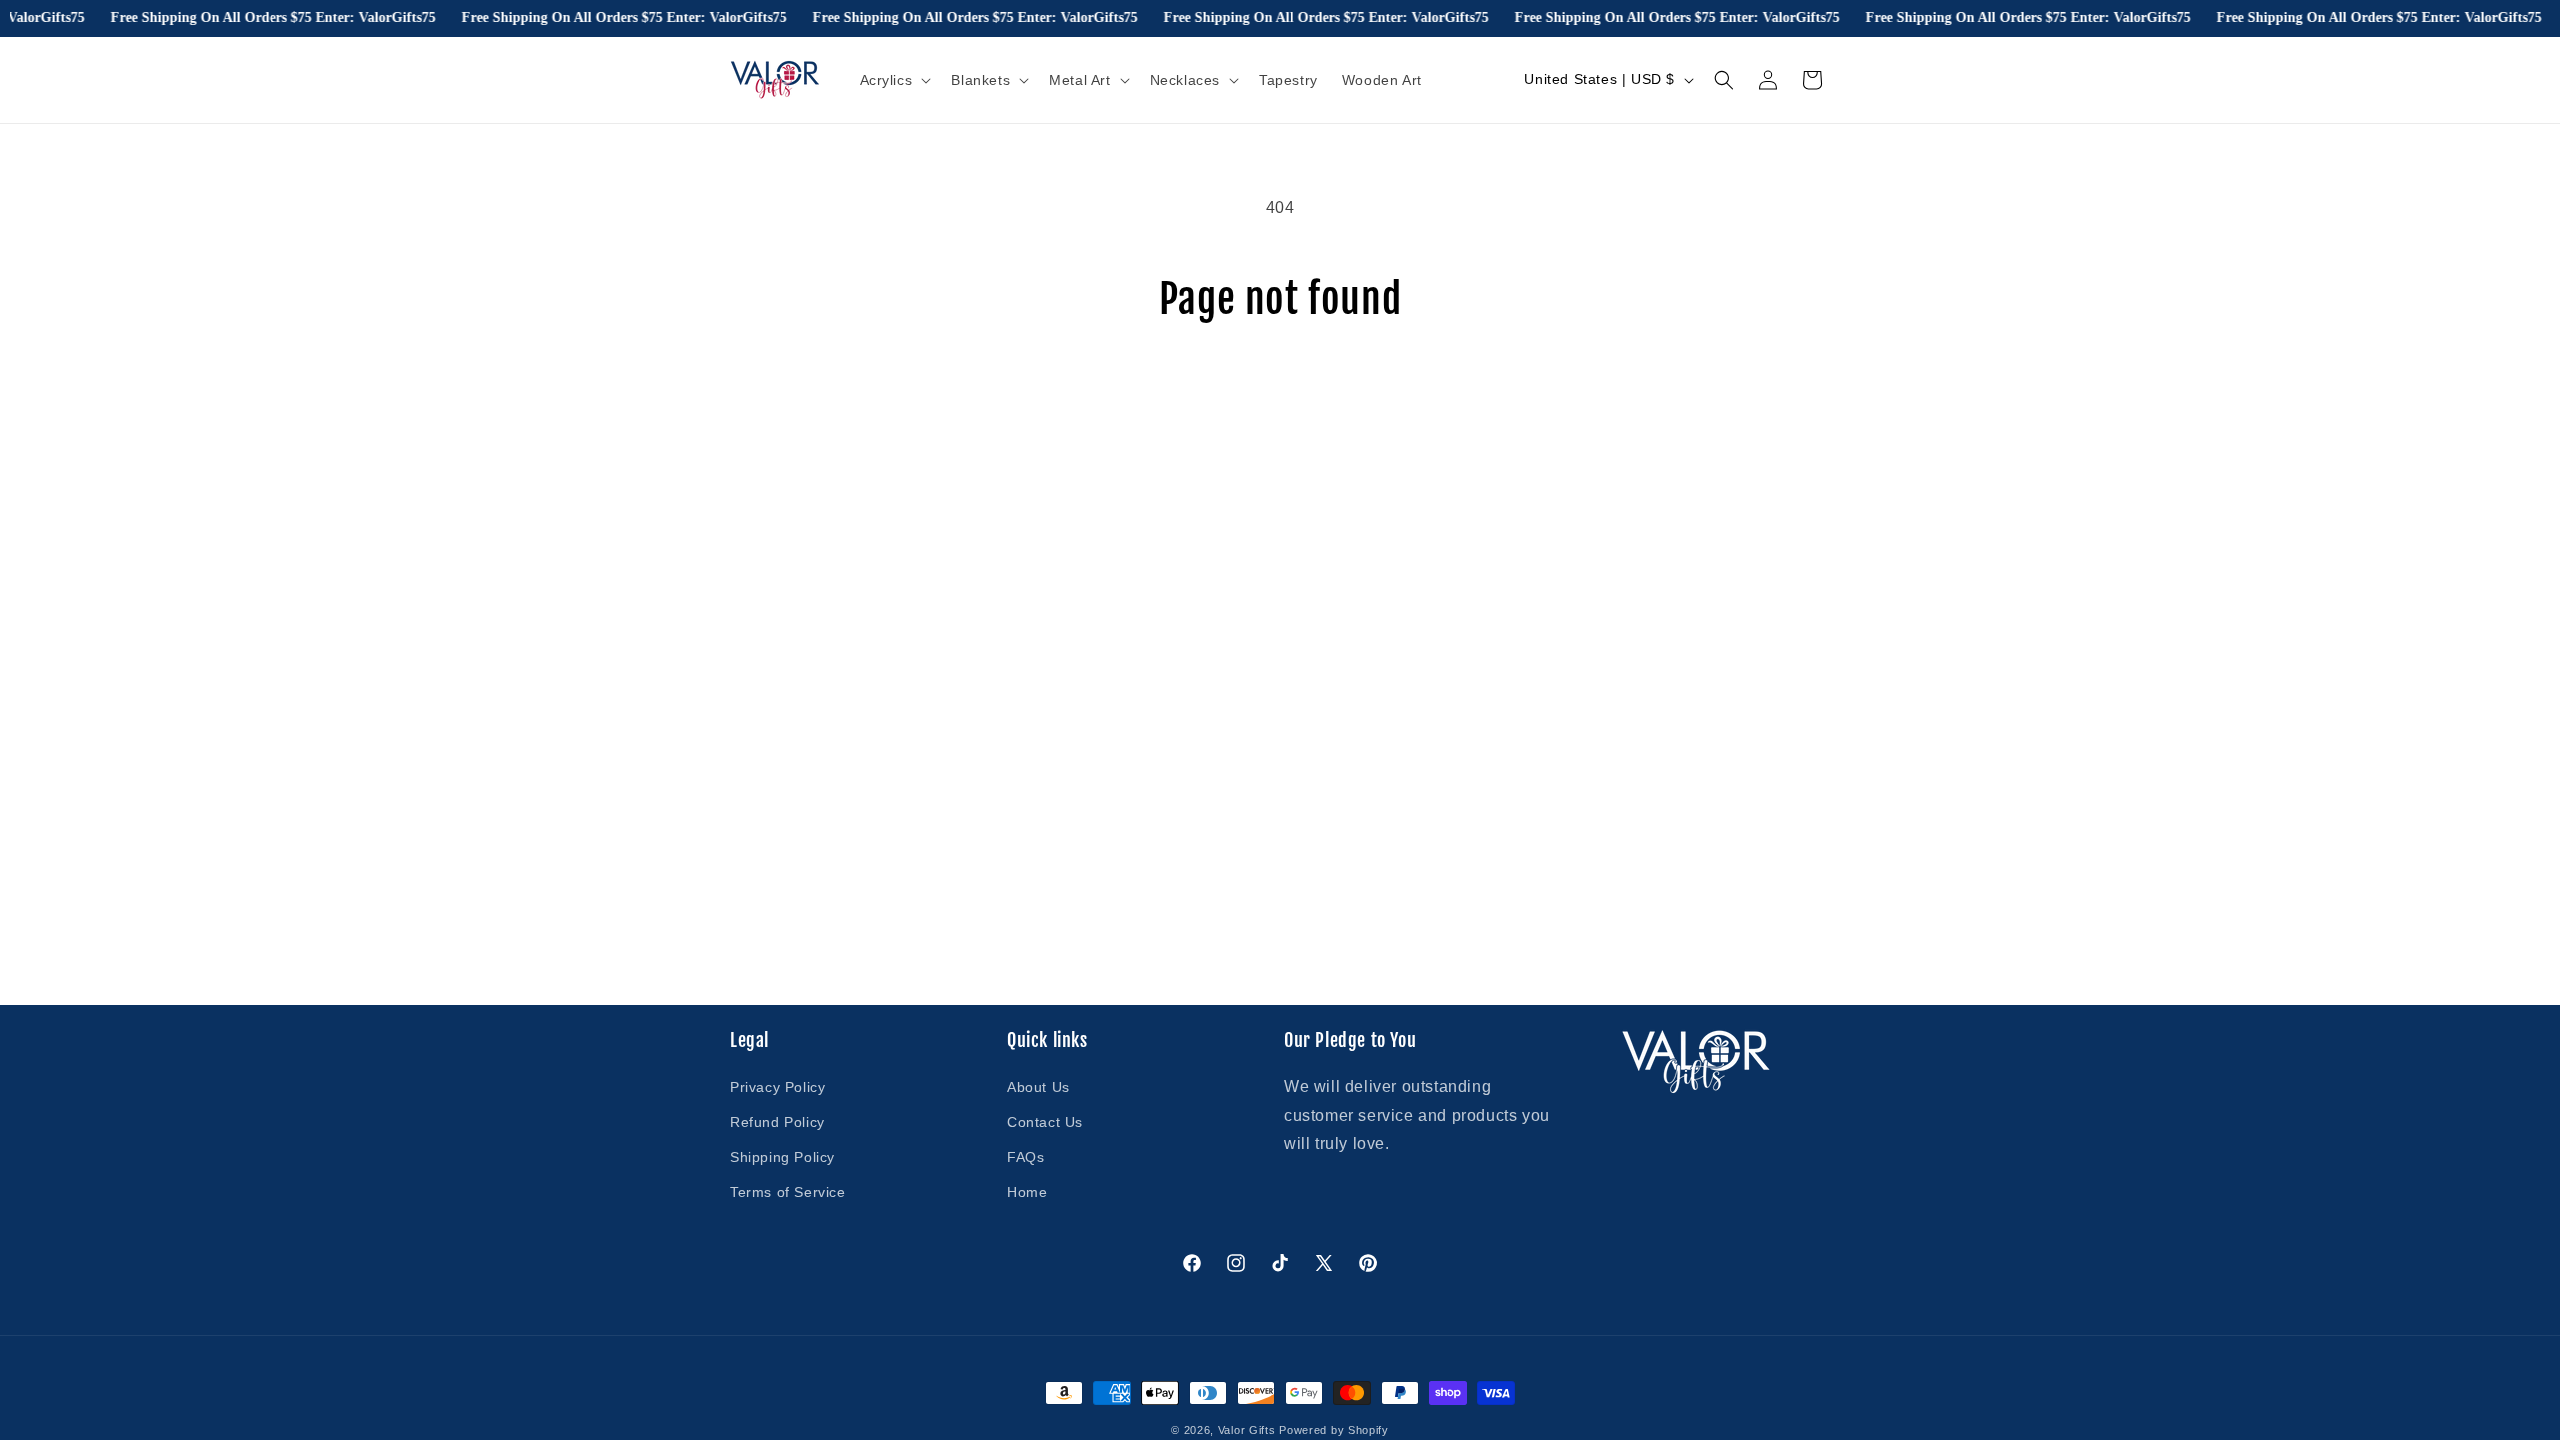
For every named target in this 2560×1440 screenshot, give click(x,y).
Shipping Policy (782, 1157)
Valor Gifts (1247, 1430)
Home (1027, 1192)
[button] (894, 80)
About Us (1038, 1087)
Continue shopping (1280, 397)
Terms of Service (788, 1192)
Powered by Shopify (1334, 1430)
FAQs (1025, 1157)
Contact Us (1045, 1122)
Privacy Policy (777, 1087)
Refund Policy (777, 1122)
